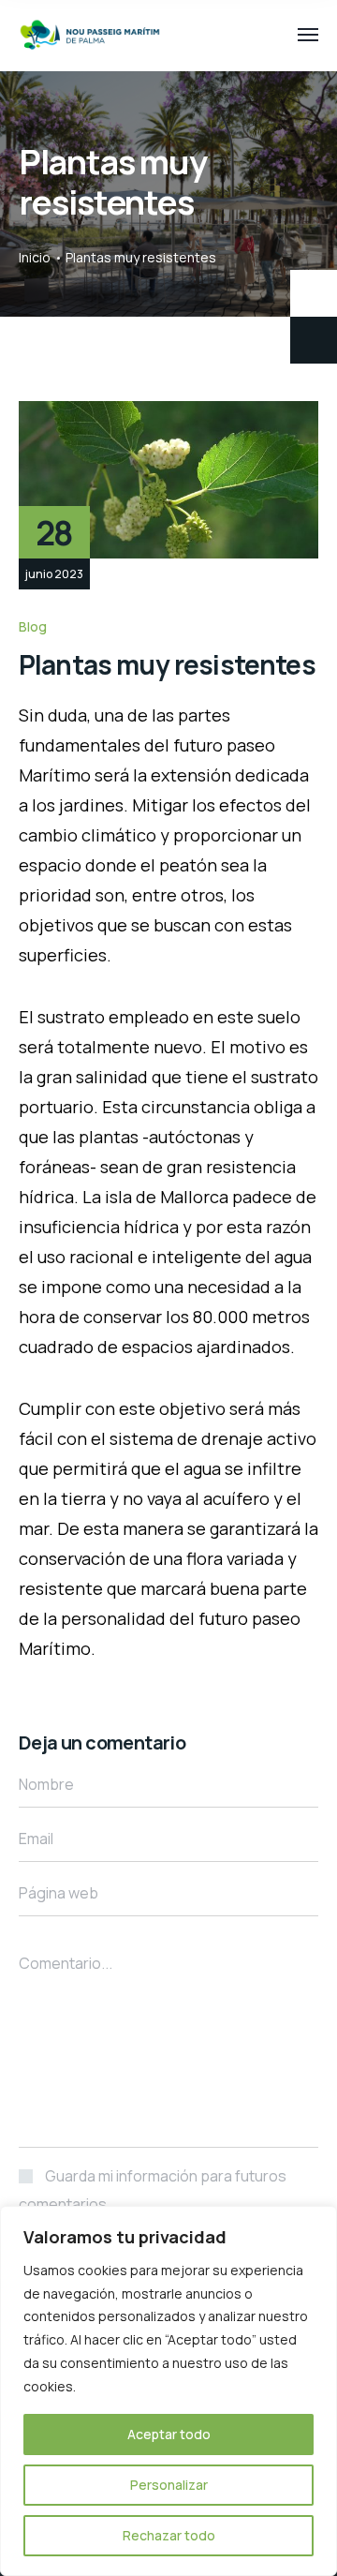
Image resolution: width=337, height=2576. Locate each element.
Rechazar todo (169, 2535)
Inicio (35, 257)
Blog (33, 626)
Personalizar (169, 2485)
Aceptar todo (169, 2434)
